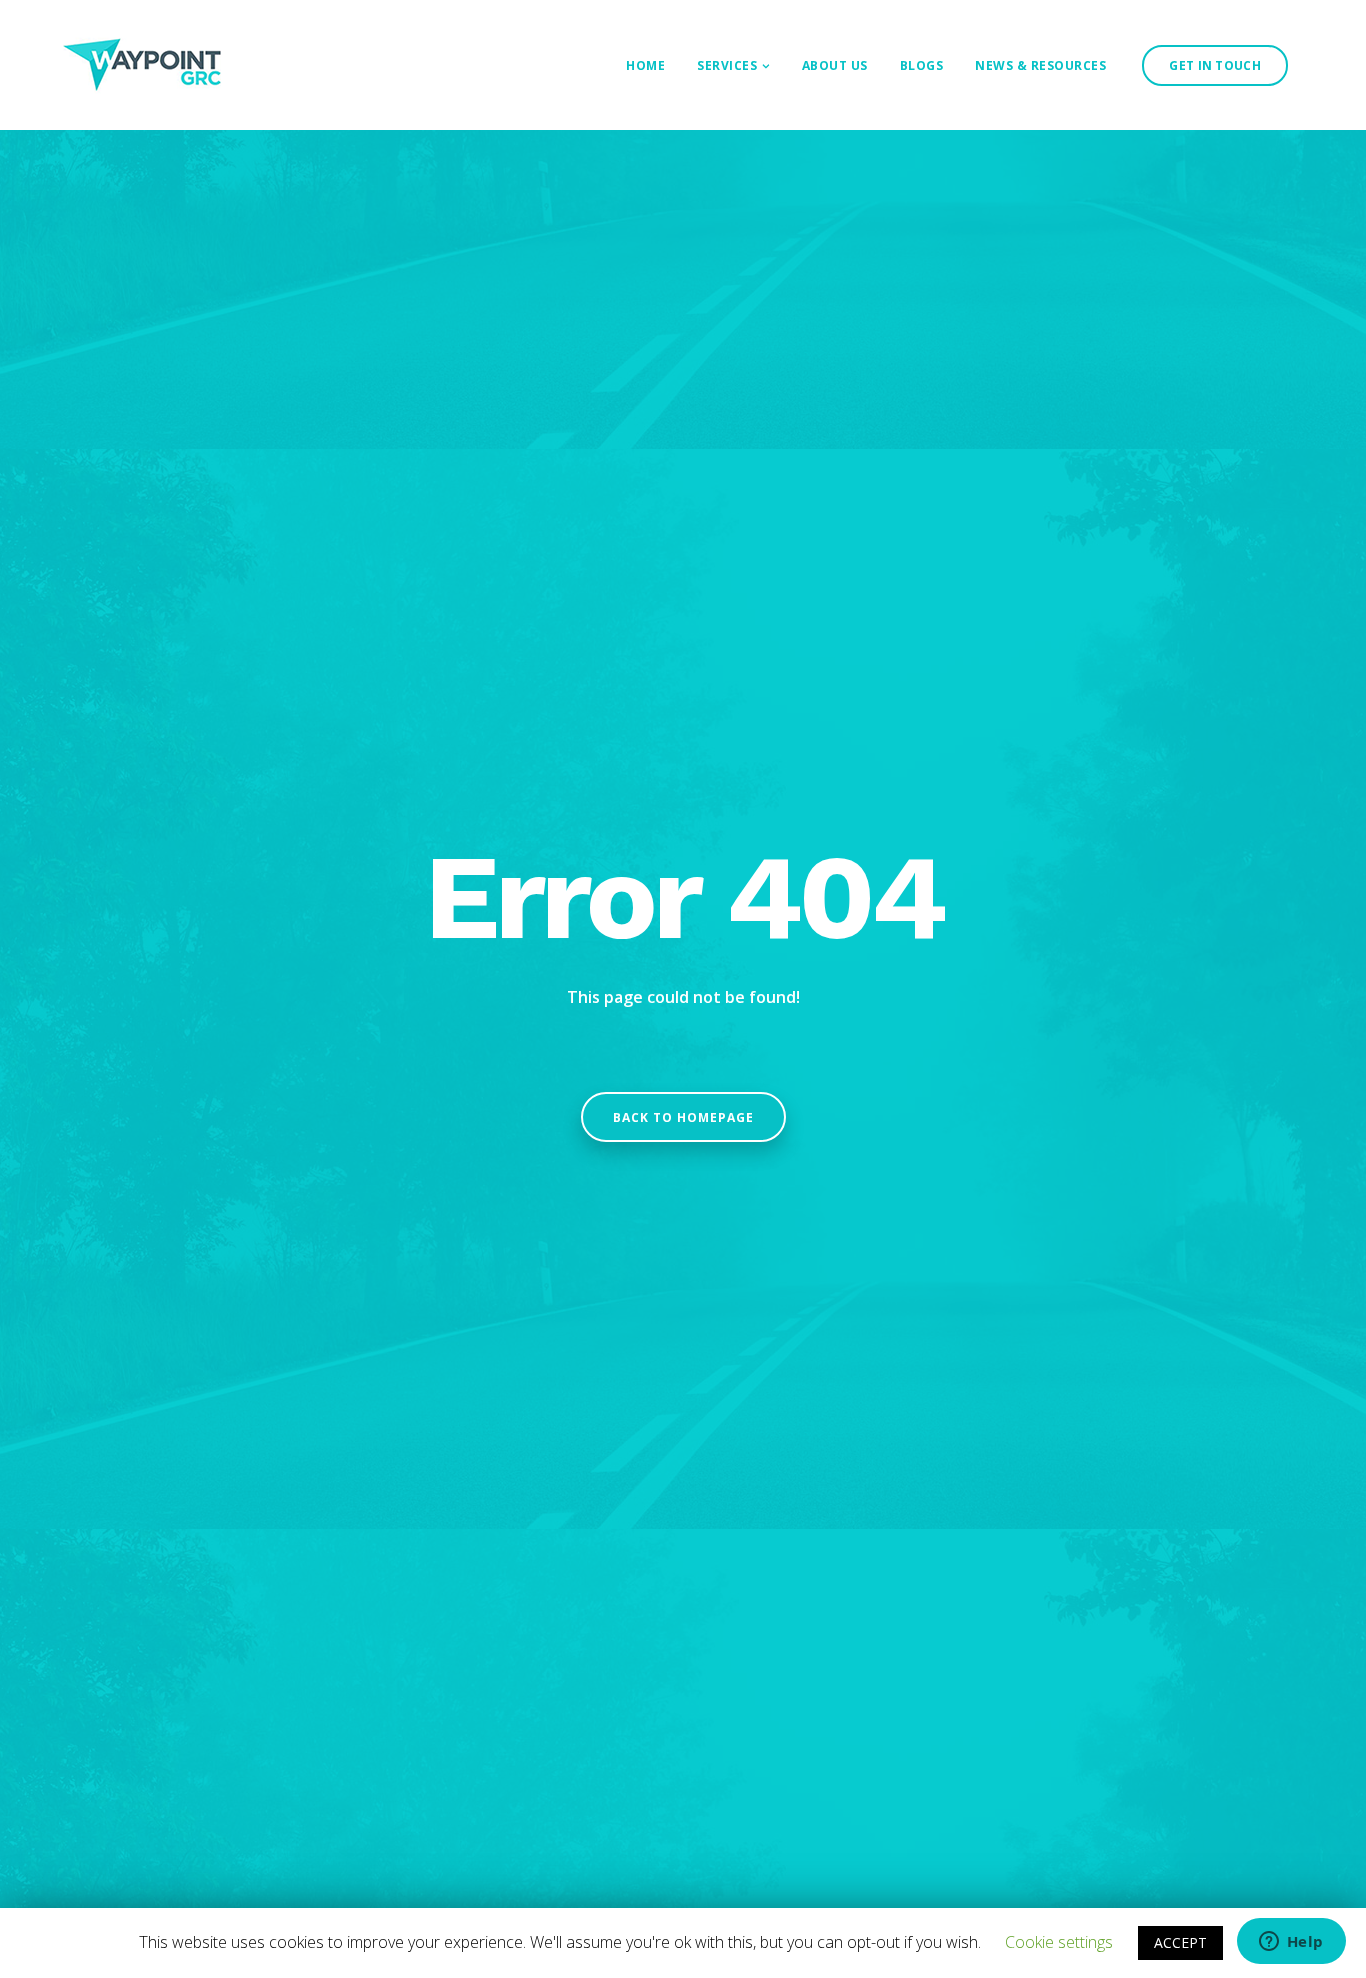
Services (727, 65)
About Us (835, 65)
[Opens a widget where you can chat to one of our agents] (1291, 1943)
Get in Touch (1215, 65)
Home (645, 65)
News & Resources (1040, 65)
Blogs (922, 65)
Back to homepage (683, 1117)
